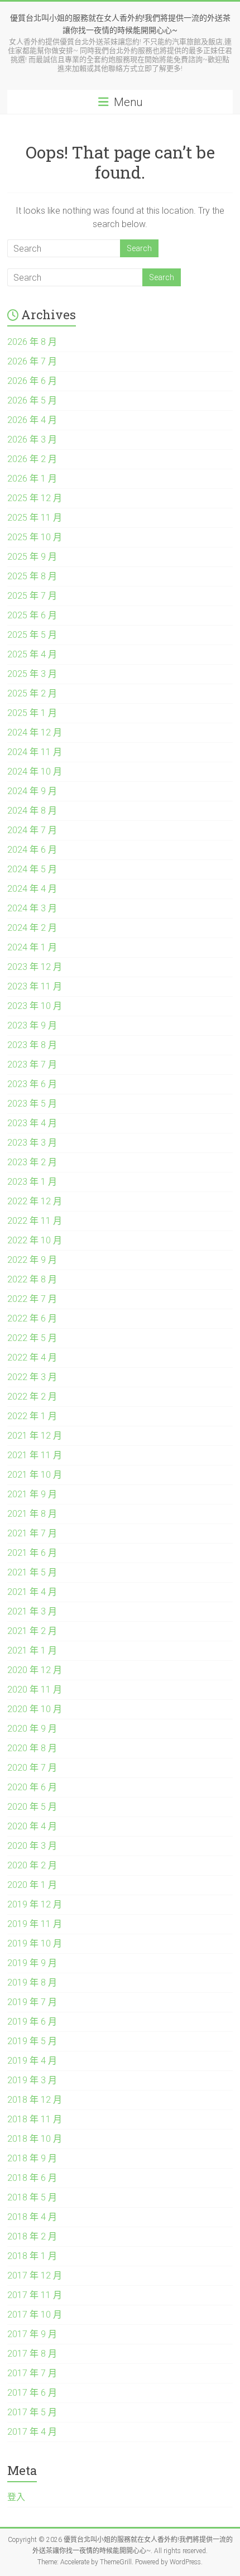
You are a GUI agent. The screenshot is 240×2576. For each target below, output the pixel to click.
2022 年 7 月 (32, 1299)
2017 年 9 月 (32, 2334)
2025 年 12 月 (35, 498)
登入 (16, 2497)
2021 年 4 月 (32, 1592)
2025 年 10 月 (35, 537)
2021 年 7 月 (32, 1533)
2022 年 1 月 (32, 1416)
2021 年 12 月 (35, 1436)
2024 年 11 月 (35, 752)
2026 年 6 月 (32, 381)
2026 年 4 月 (32, 420)
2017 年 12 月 (35, 2275)
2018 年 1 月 (32, 2256)
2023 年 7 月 (32, 1064)
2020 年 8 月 (32, 1748)
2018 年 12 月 (35, 2100)
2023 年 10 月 (35, 1006)
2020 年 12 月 (35, 1670)
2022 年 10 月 (35, 1240)
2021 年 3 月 (32, 1611)
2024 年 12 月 (35, 732)
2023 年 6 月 (32, 1084)
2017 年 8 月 (32, 2354)
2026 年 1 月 (32, 479)
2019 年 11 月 (35, 1924)
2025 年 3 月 (32, 674)
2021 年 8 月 (32, 1514)
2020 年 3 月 (32, 1846)
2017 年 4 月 (32, 2432)
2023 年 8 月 (32, 1045)
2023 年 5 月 (32, 1104)
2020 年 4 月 (32, 1826)
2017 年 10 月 (35, 2315)
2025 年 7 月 (32, 596)
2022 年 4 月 (32, 1357)
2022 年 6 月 (32, 1318)
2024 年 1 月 (32, 947)
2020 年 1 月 (32, 1885)
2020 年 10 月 (35, 1709)
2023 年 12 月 (35, 967)
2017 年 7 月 (32, 2373)
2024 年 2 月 (32, 928)
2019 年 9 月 (32, 1963)
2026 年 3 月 (32, 439)
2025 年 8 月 (32, 576)
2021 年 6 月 (32, 1553)
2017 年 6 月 (32, 2393)
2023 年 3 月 (32, 1143)
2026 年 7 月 (32, 361)
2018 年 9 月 (32, 2158)
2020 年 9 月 (32, 1729)
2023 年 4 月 (32, 1123)
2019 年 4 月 (32, 2061)
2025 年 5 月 (32, 635)
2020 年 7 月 (32, 1768)
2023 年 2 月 (32, 1162)
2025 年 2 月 (32, 693)
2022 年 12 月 (35, 1201)
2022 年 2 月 (32, 1397)
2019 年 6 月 (32, 2022)
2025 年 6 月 (32, 615)
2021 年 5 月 (32, 1572)
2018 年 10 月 (35, 2139)
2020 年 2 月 (32, 1865)
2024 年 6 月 (32, 850)
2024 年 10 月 (35, 772)
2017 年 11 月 (35, 2295)
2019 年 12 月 (35, 1904)
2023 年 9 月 (32, 1025)
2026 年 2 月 (32, 459)
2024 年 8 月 (32, 811)
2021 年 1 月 (32, 1650)
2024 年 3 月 (32, 908)
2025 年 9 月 (32, 557)
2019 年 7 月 (32, 2002)
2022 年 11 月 (35, 1221)
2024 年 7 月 (32, 830)
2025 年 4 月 (32, 654)
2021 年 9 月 (32, 1494)
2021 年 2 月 (32, 1631)
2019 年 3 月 (32, 2080)
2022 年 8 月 (32, 1279)
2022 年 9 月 (32, 1260)
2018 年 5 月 (32, 2197)
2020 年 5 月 (32, 1807)
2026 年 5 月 (32, 400)
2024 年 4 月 (32, 889)
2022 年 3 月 (32, 1377)
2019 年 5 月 (32, 2041)
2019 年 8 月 (32, 1983)
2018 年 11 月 (35, 2119)
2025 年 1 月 (32, 713)
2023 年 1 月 (32, 1182)
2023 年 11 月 (35, 986)
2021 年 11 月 (35, 1455)
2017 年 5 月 (32, 2412)
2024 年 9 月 (32, 791)
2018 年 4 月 (32, 2217)
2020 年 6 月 (32, 1787)
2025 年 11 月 (35, 518)
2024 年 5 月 (32, 869)
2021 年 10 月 (35, 1475)
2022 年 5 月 (32, 1338)
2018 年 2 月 (32, 2236)
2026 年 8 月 (32, 342)
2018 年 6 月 (32, 2178)
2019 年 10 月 (35, 1943)
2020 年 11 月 (35, 1690)
